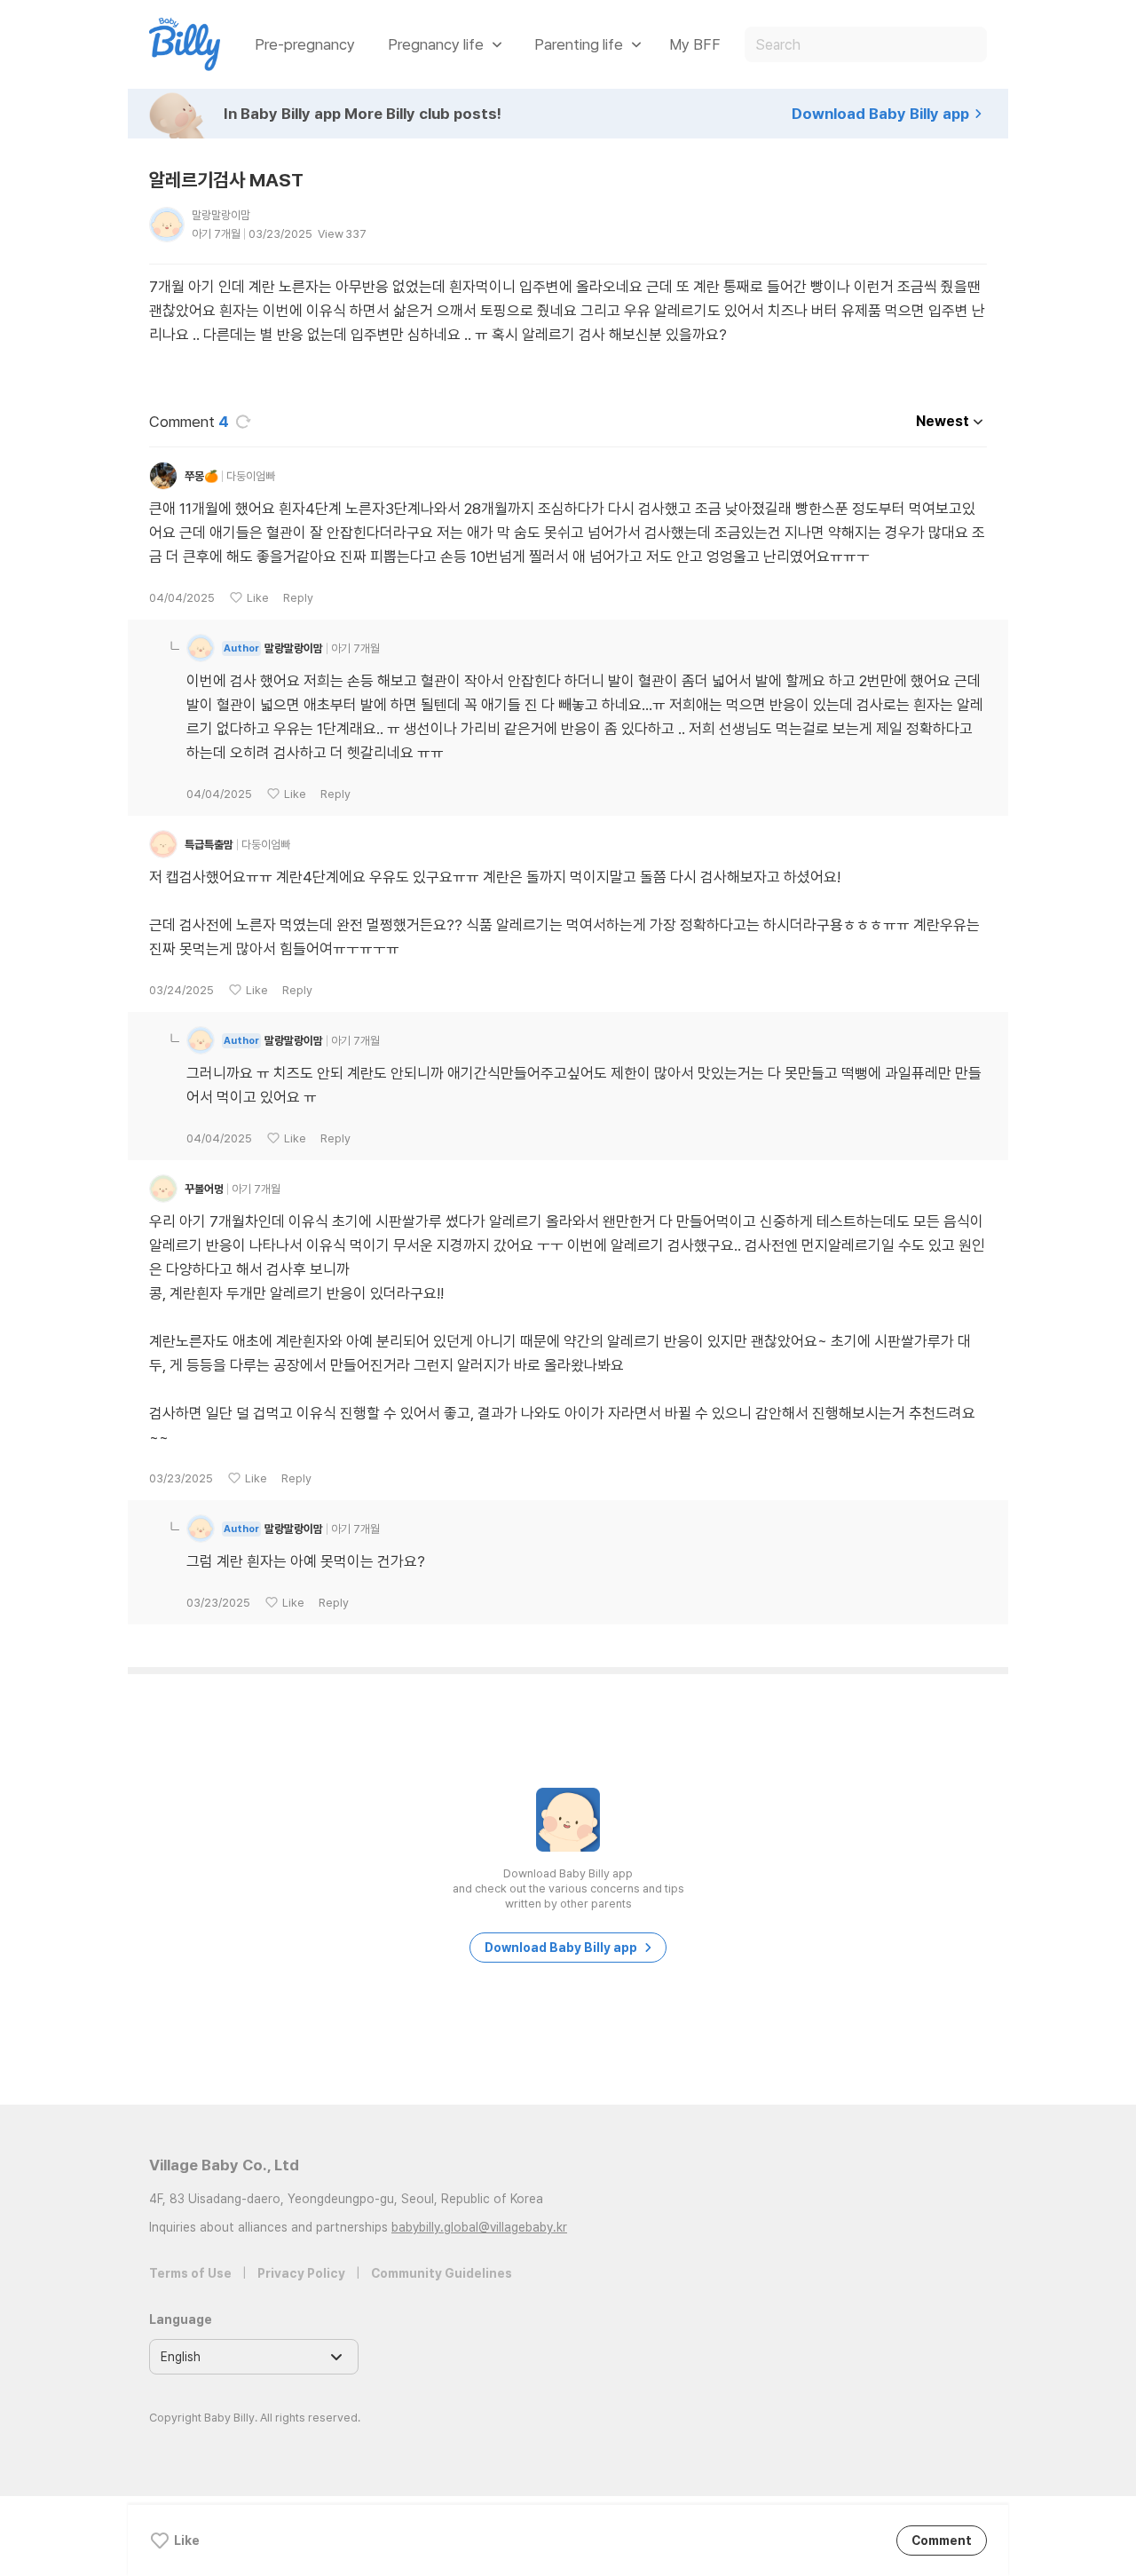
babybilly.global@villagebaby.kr (479, 2227)
